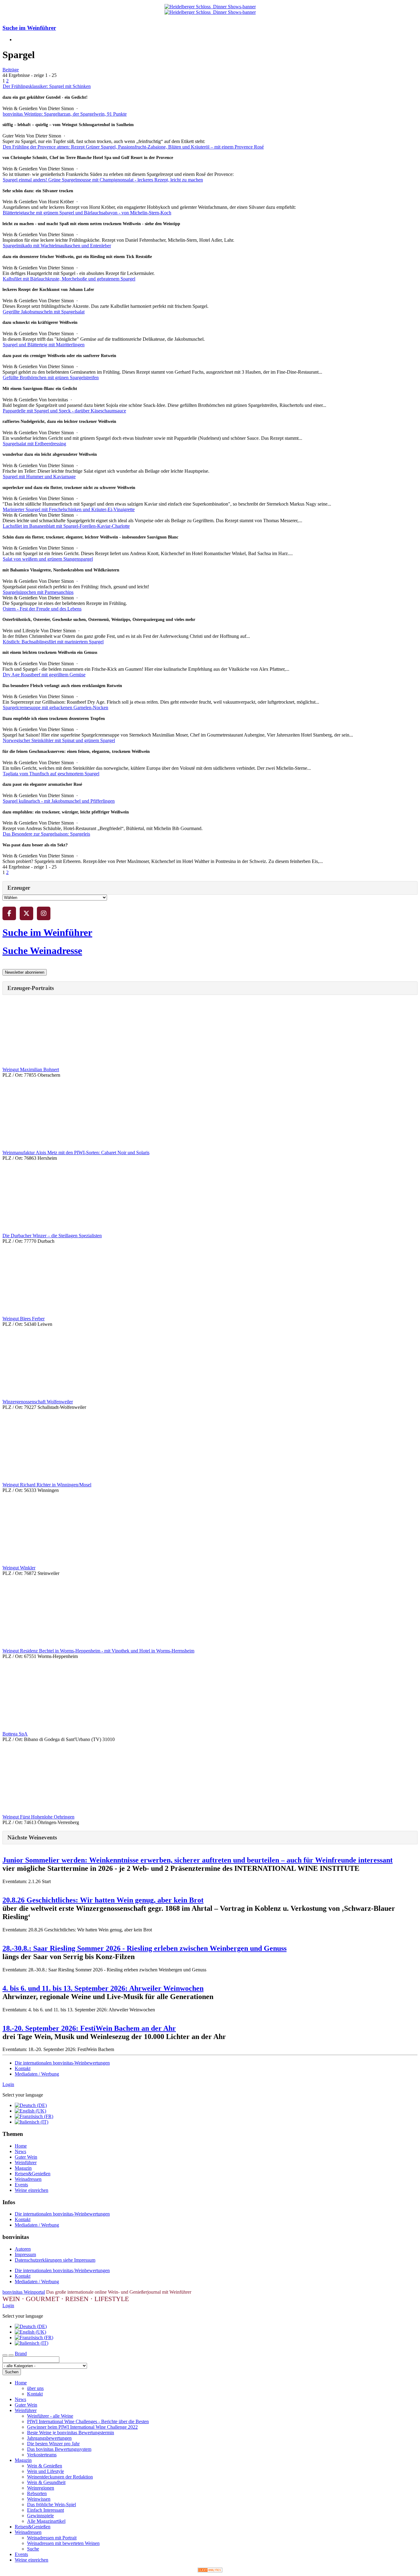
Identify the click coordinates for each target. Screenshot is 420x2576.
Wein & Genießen (45, 2466)
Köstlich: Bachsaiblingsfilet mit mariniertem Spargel (53, 642)
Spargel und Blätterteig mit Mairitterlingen (44, 345)
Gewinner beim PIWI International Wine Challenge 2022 (82, 2427)
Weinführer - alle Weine (50, 2416)
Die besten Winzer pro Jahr (53, 2444)
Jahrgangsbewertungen (49, 2438)
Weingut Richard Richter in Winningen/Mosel (47, 1485)
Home (21, 2146)
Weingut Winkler (19, 1568)
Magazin (23, 2168)
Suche (33, 2549)
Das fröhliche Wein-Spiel (52, 2504)
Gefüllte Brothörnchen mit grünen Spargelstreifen (51, 378)
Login (8, 2084)
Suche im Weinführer (29, 28)
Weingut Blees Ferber (24, 1319)
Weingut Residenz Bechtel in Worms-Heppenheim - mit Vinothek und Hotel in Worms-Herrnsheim (98, 1651)
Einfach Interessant (46, 2510)
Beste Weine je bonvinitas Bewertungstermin (71, 2433)
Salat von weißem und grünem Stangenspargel (48, 559)
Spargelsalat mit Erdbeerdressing (34, 444)
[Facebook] (9, 913)
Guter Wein (26, 2157)
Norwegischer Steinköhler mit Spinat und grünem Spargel (59, 740)
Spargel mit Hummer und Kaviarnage (39, 477)
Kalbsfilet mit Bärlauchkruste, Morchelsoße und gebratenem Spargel (69, 279)
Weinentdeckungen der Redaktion (60, 2477)
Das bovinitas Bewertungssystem (59, 2449)
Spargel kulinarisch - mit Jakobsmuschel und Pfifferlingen (59, 801)
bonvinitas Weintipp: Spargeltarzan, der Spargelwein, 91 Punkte (65, 114)
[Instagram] (44, 913)
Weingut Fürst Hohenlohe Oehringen (38, 1817)
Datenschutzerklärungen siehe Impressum (55, 2260)
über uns (35, 2388)
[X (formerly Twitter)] (26, 913)
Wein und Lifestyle (46, 2471)
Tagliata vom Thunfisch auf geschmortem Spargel (51, 774)
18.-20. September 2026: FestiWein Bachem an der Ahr (89, 2028)
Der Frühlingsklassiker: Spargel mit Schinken (47, 86)
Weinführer (26, 2163)
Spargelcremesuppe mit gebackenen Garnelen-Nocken (55, 708)
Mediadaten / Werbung (37, 2074)
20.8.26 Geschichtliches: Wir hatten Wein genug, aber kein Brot (103, 1900)
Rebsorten (37, 2493)
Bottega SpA (15, 1734)
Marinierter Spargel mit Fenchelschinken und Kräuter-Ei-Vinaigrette (69, 509)
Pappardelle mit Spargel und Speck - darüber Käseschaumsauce (64, 411)
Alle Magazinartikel (46, 2521)
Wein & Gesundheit (46, 2482)
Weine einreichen (32, 2190)
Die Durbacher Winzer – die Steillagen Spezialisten (52, 1236)
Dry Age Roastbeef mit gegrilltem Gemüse (44, 675)
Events (21, 2185)
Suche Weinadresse (42, 951)
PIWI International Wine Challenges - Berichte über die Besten (88, 2421)
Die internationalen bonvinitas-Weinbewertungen (62, 2063)
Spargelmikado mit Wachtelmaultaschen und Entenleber (57, 246)
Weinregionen (41, 2488)
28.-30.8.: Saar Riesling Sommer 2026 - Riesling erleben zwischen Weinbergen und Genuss (145, 1948)
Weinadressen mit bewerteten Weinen (63, 2543)
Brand (21, 2353)
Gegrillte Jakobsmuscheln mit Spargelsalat (44, 312)
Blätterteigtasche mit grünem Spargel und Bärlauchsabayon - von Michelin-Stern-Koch (87, 213)
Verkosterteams (42, 2455)
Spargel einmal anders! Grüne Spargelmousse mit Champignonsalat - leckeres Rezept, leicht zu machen (103, 180)
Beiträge (11, 70)
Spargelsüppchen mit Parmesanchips (38, 592)
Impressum (25, 2254)
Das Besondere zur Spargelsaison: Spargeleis (46, 834)
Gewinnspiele (40, 2516)
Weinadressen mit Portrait (52, 2538)
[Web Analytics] (210, 2571)
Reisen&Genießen (33, 2174)
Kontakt (23, 2068)
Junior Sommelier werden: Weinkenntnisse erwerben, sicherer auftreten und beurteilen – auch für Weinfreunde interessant (198, 1860)
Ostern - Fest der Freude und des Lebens (42, 609)
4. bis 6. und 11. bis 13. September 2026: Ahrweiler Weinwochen (103, 1988)
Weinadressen (28, 2179)
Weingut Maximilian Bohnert (31, 1069)
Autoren (23, 2249)
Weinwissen (39, 2499)
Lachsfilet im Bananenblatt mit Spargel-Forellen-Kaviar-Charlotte (66, 526)
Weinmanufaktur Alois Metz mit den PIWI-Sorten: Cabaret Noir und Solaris (76, 1153)
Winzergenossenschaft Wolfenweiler (38, 1402)
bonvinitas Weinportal (24, 2292)
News (20, 2151)
